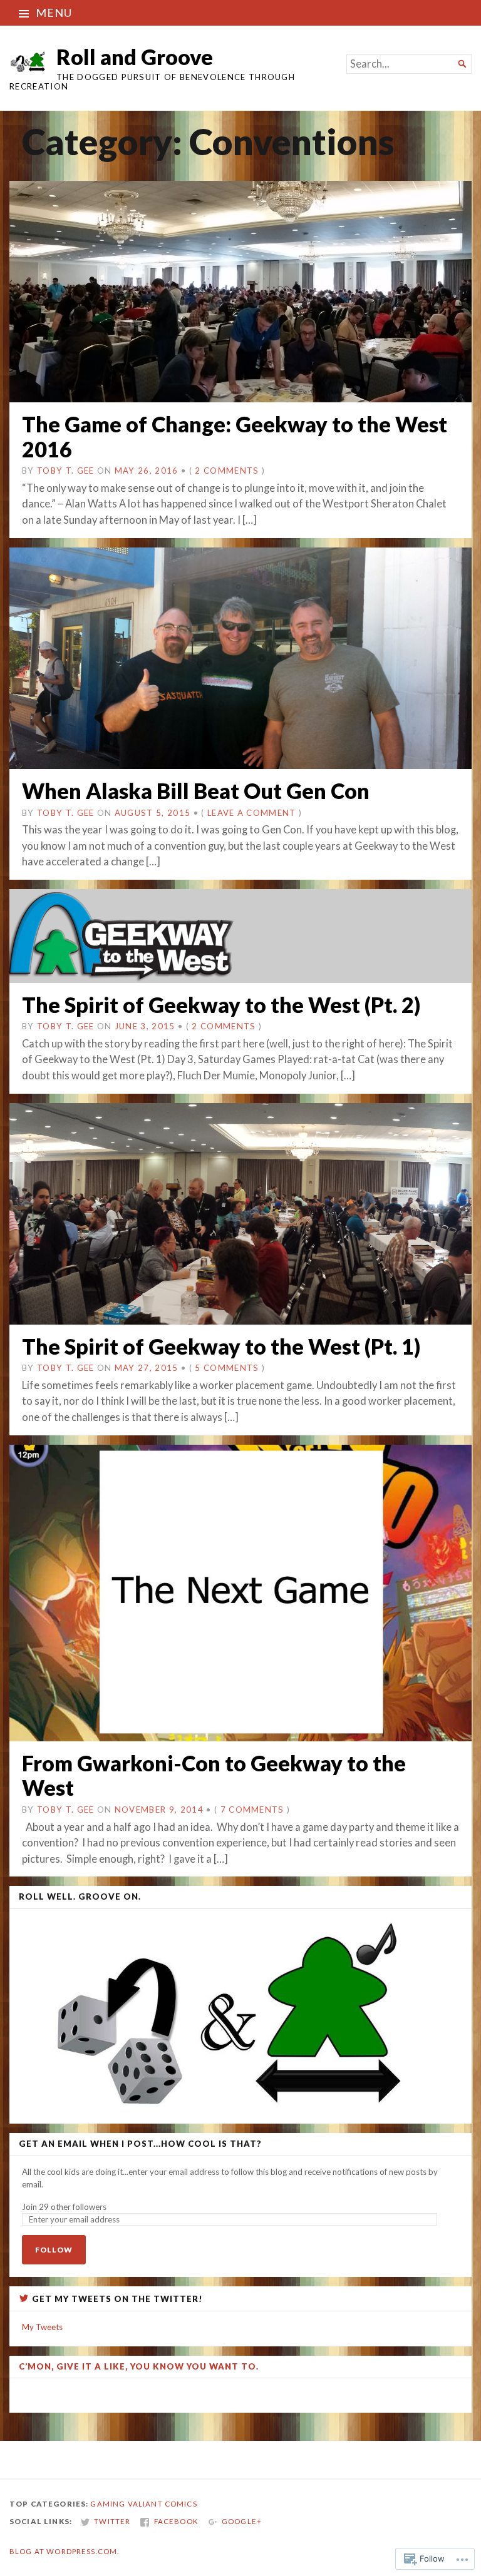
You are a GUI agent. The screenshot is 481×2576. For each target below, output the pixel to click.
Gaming (108, 2504)
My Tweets (42, 2327)
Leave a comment (252, 813)
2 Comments (227, 471)
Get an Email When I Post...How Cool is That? (140, 2144)
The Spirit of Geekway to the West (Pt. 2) (221, 1005)
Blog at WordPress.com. (64, 2551)
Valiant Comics (163, 2504)
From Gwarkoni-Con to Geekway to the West (214, 1775)
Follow (54, 2250)
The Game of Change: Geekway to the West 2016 (235, 436)
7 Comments (252, 1810)
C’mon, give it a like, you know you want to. (139, 2366)
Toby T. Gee (66, 471)
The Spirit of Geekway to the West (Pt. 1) (221, 1346)
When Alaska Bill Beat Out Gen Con (196, 791)
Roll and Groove (135, 57)
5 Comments (227, 1368)
